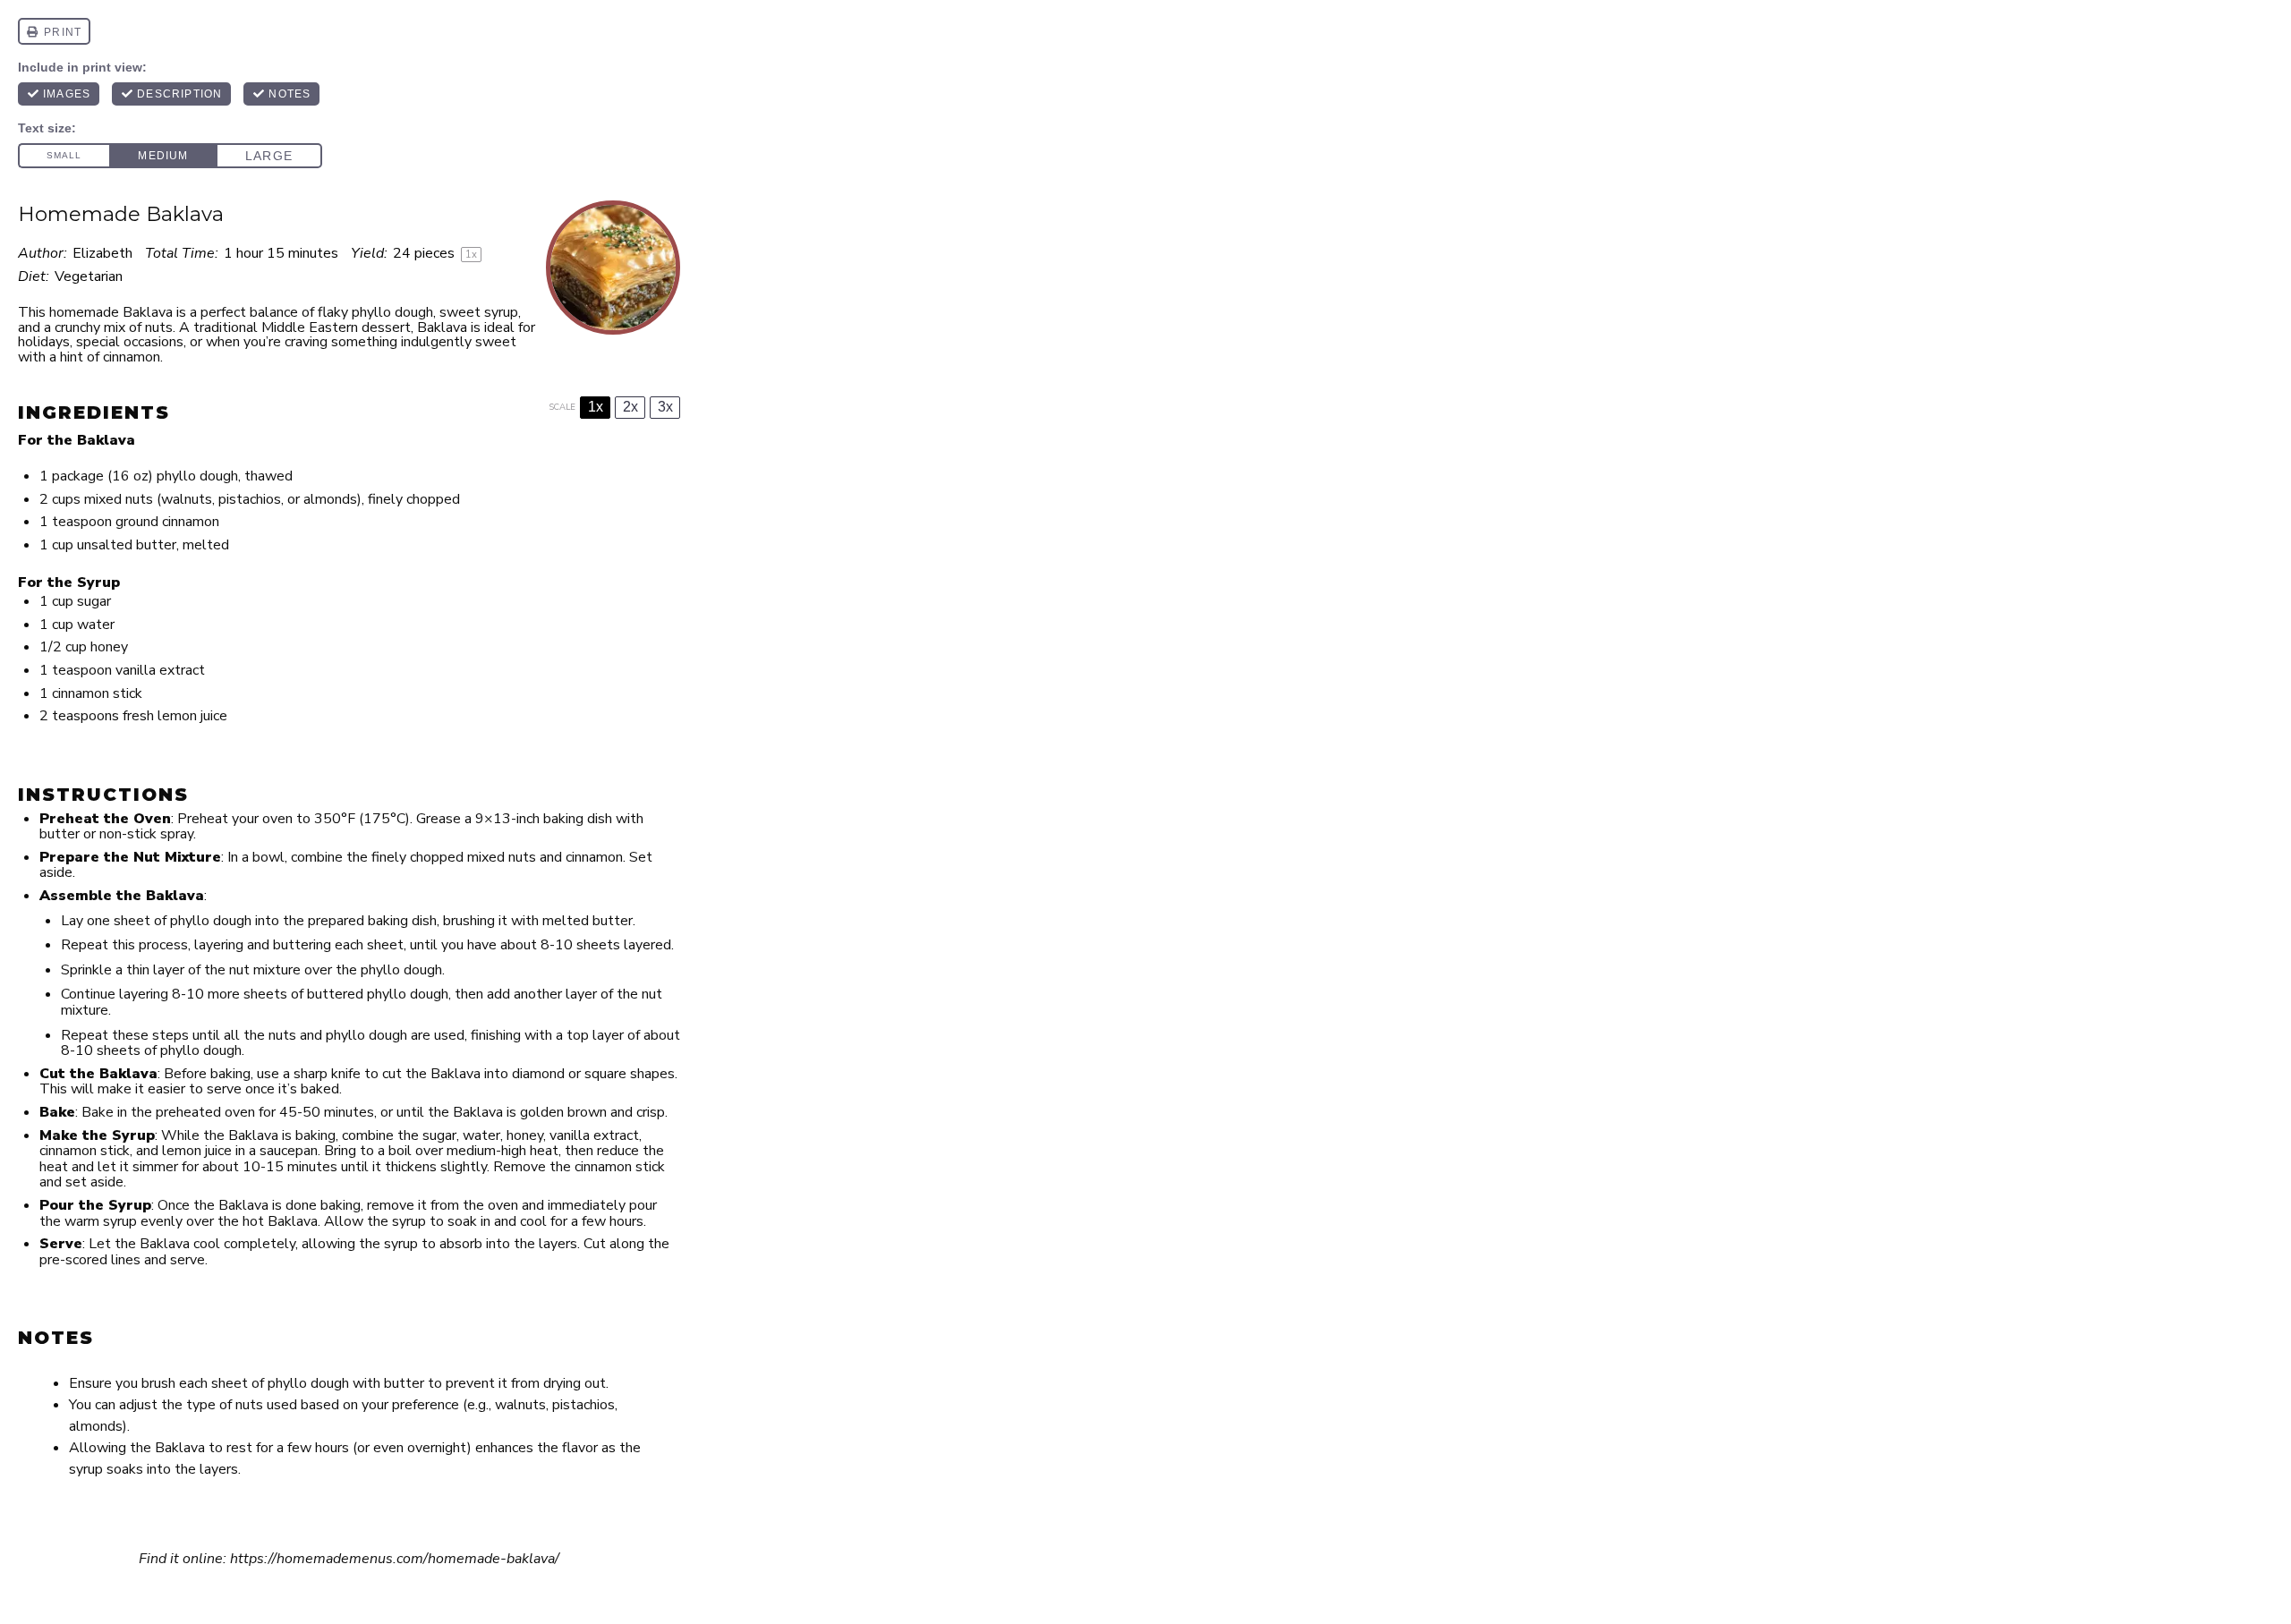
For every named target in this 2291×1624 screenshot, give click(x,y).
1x (596, 407)
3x (665, 407)
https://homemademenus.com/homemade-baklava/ (395, 1559)
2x (630, 407)
